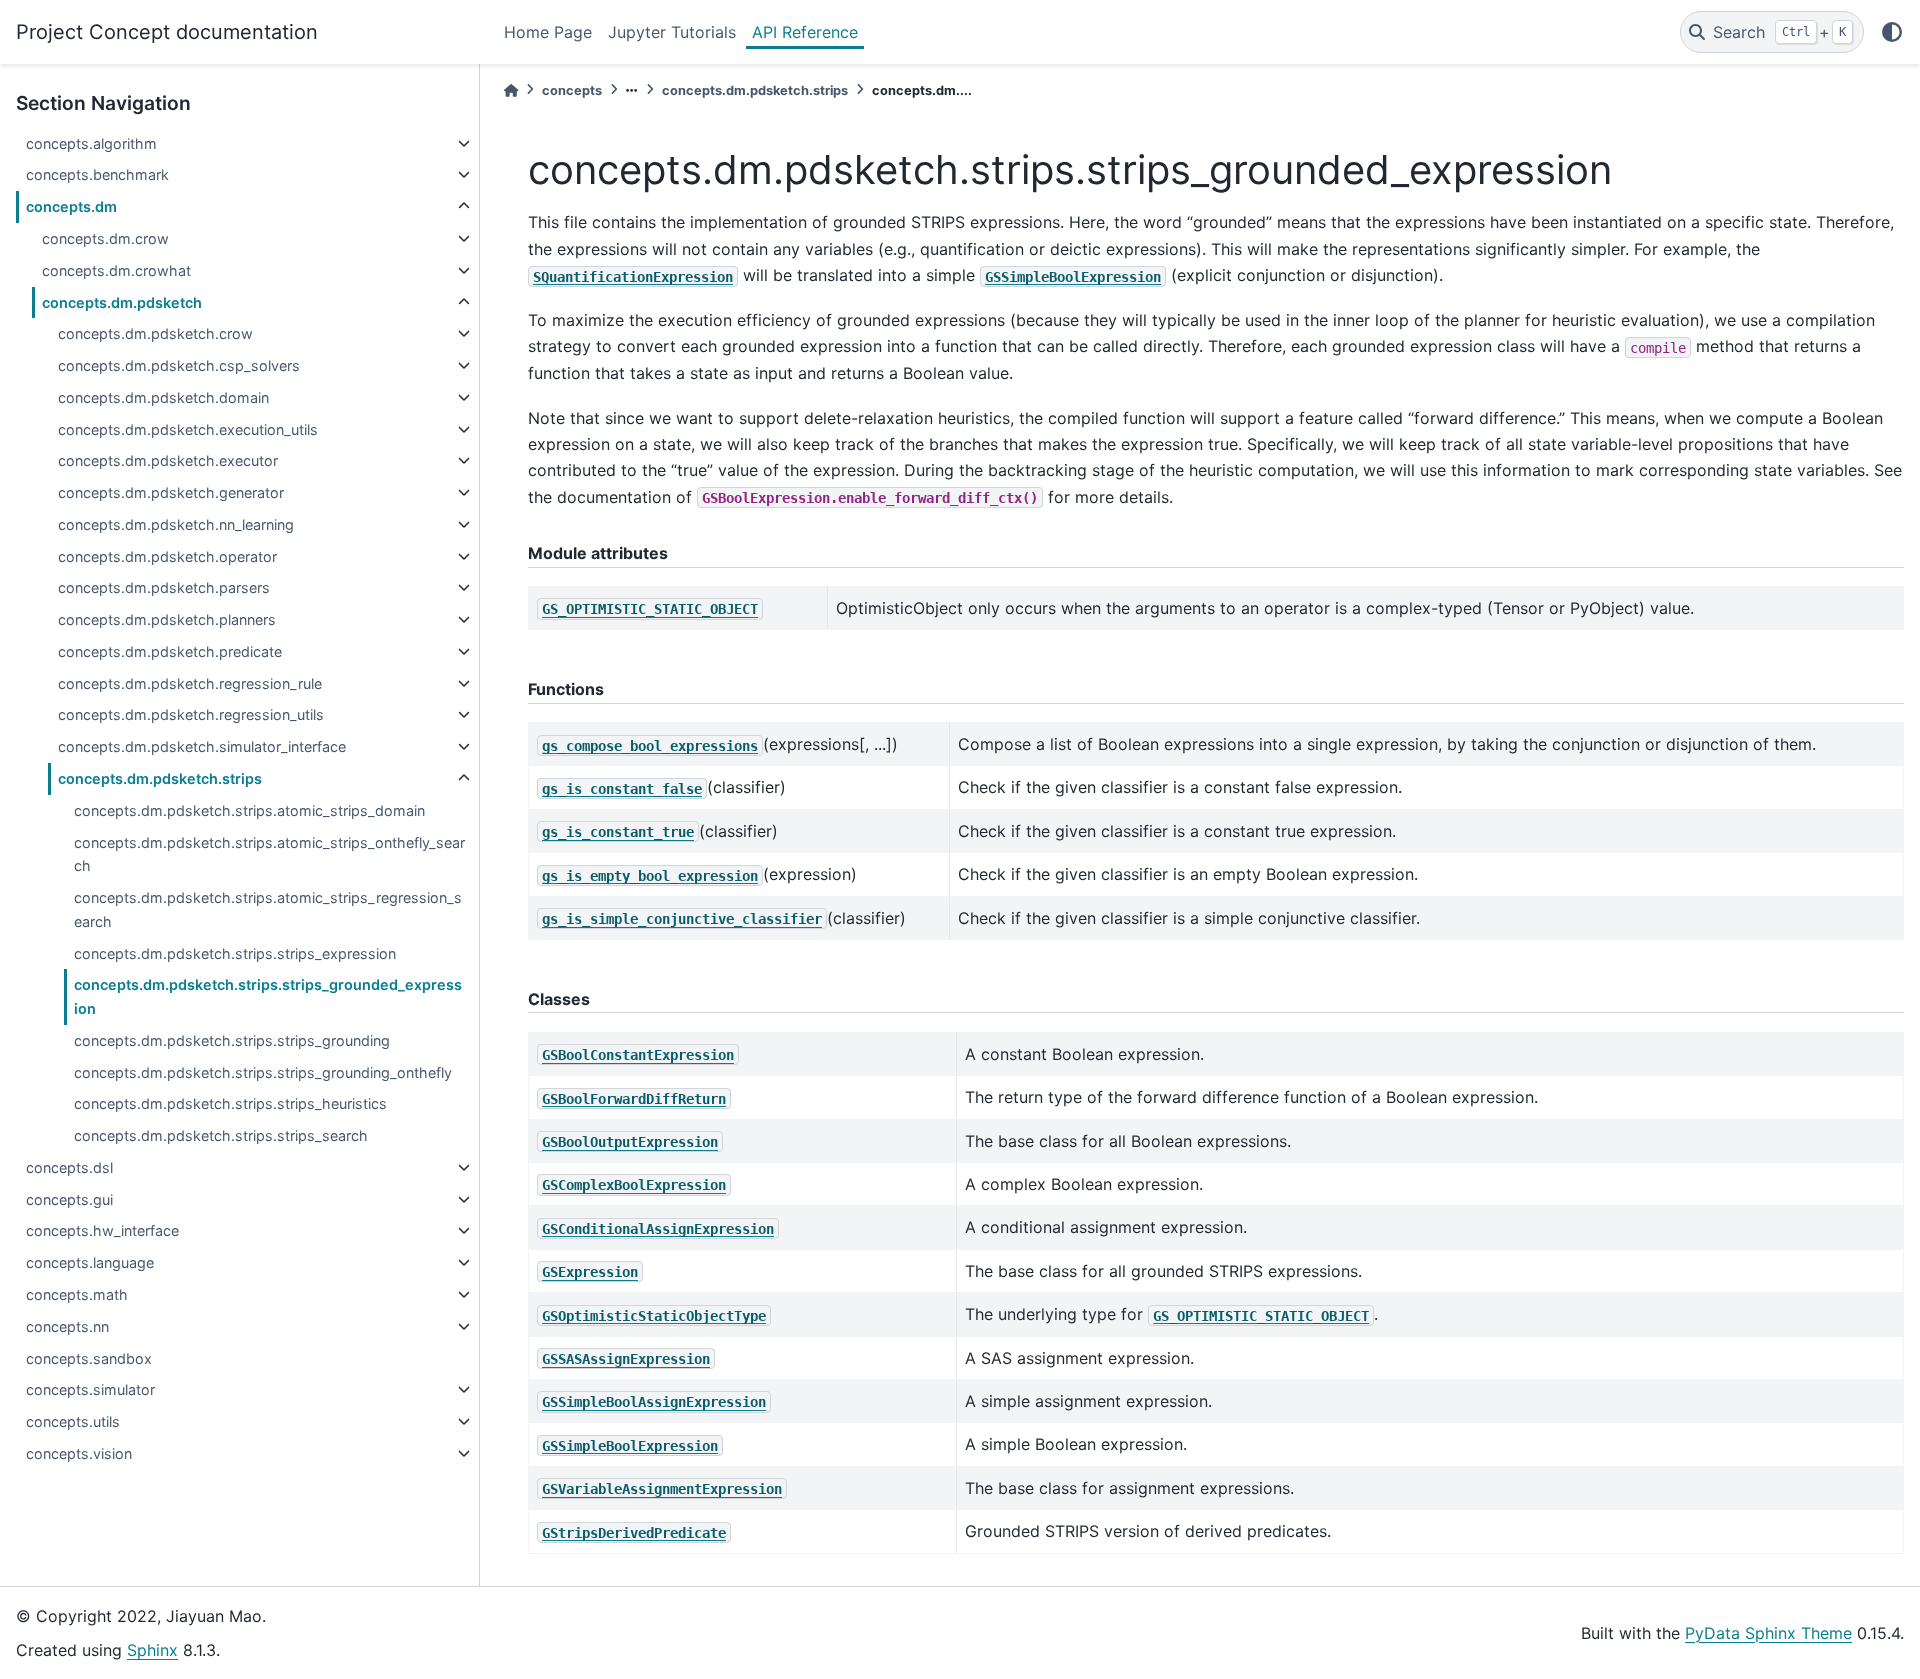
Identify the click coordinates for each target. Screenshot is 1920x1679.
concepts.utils (73, 1421)
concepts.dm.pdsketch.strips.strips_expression (235, 953)
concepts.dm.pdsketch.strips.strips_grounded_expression (268, 996)
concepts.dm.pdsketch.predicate (170, 651)
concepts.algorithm (91, 143)
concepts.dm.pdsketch (122, 302)
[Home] (511, 90)
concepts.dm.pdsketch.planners (167, 619)
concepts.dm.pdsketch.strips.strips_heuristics (230, 1103)
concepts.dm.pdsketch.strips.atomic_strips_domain (249, 810)
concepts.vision (79, 1453)
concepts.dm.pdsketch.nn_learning (176, 524)
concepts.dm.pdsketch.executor (168, 460)
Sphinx (152, 1650)
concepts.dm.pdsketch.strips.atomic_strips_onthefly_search (269, 854)
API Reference (805, 32)
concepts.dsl (69, 1167)
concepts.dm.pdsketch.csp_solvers (179, 365)
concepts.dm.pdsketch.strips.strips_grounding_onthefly (263, 1072)
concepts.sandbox (89, 1358)
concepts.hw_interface (102, 1230)
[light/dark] (1892, 32)
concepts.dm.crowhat (116, 270)
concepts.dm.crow (105, 238)
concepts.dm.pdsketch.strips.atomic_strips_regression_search (268, 909)
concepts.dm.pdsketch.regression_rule (190, 683)
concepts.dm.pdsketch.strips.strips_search (221, 1135)
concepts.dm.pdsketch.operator (167, 556)
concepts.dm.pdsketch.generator (171, 492)
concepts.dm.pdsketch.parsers (164, 587)
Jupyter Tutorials (672, 32)
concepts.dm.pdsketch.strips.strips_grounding (232, 1040)
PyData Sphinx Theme (1768, 1633)
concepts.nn (67, 1326)
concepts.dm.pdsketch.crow (155, 333)
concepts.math (77, 1294)
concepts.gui (69, 1199)
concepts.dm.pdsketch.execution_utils (188, 429)
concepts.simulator (90, 1389)
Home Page (548, 32)
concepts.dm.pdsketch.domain (163, 397)
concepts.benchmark (97, 174)
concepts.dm (71, 206)
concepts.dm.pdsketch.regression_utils (191, 714)
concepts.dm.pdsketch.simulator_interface (202, 746)
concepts (572, 90)
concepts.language (90, 1262)
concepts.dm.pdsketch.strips (160, 778)
